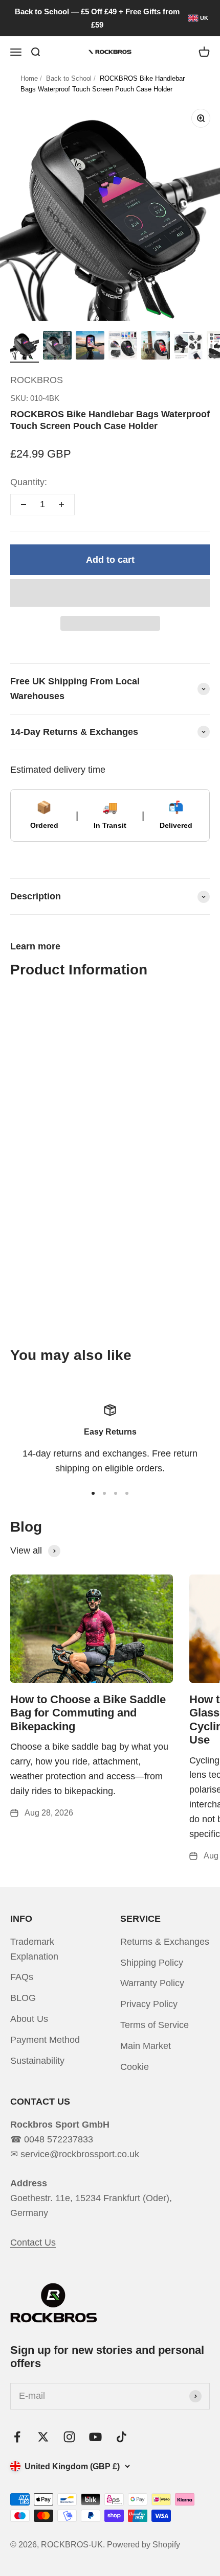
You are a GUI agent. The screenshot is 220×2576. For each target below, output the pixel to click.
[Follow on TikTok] (122, 2437)
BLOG (23, 1998)
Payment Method (45, 2040)
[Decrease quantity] (24, 505)
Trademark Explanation (34, 1949)
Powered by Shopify (144, 2545)
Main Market (146, 2046)
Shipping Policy (152, 1963)
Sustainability (37, 2061)
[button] (110, 593)
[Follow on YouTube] (95, 2437)
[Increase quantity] (61, 505)
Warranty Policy (152, 1983)
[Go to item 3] (90, 347)
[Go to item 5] (156, 347)
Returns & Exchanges (165, 1942)
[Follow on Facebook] (17, 2437)
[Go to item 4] (123, 347)
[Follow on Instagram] (69, 2437)
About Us (29, 2019)
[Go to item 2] (57, 347)
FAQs (22, 1977)
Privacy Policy (149, 2004)
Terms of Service (155, 2025)
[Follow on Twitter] (43, 2437)
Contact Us (33, 2243)
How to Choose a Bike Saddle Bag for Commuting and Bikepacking (88, 1713)
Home (29, 78)
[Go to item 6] (188, 347)
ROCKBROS (37, 380)
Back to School (69, 78)
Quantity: (29, 482)
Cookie (135, 2067)
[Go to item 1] (25, 347)
